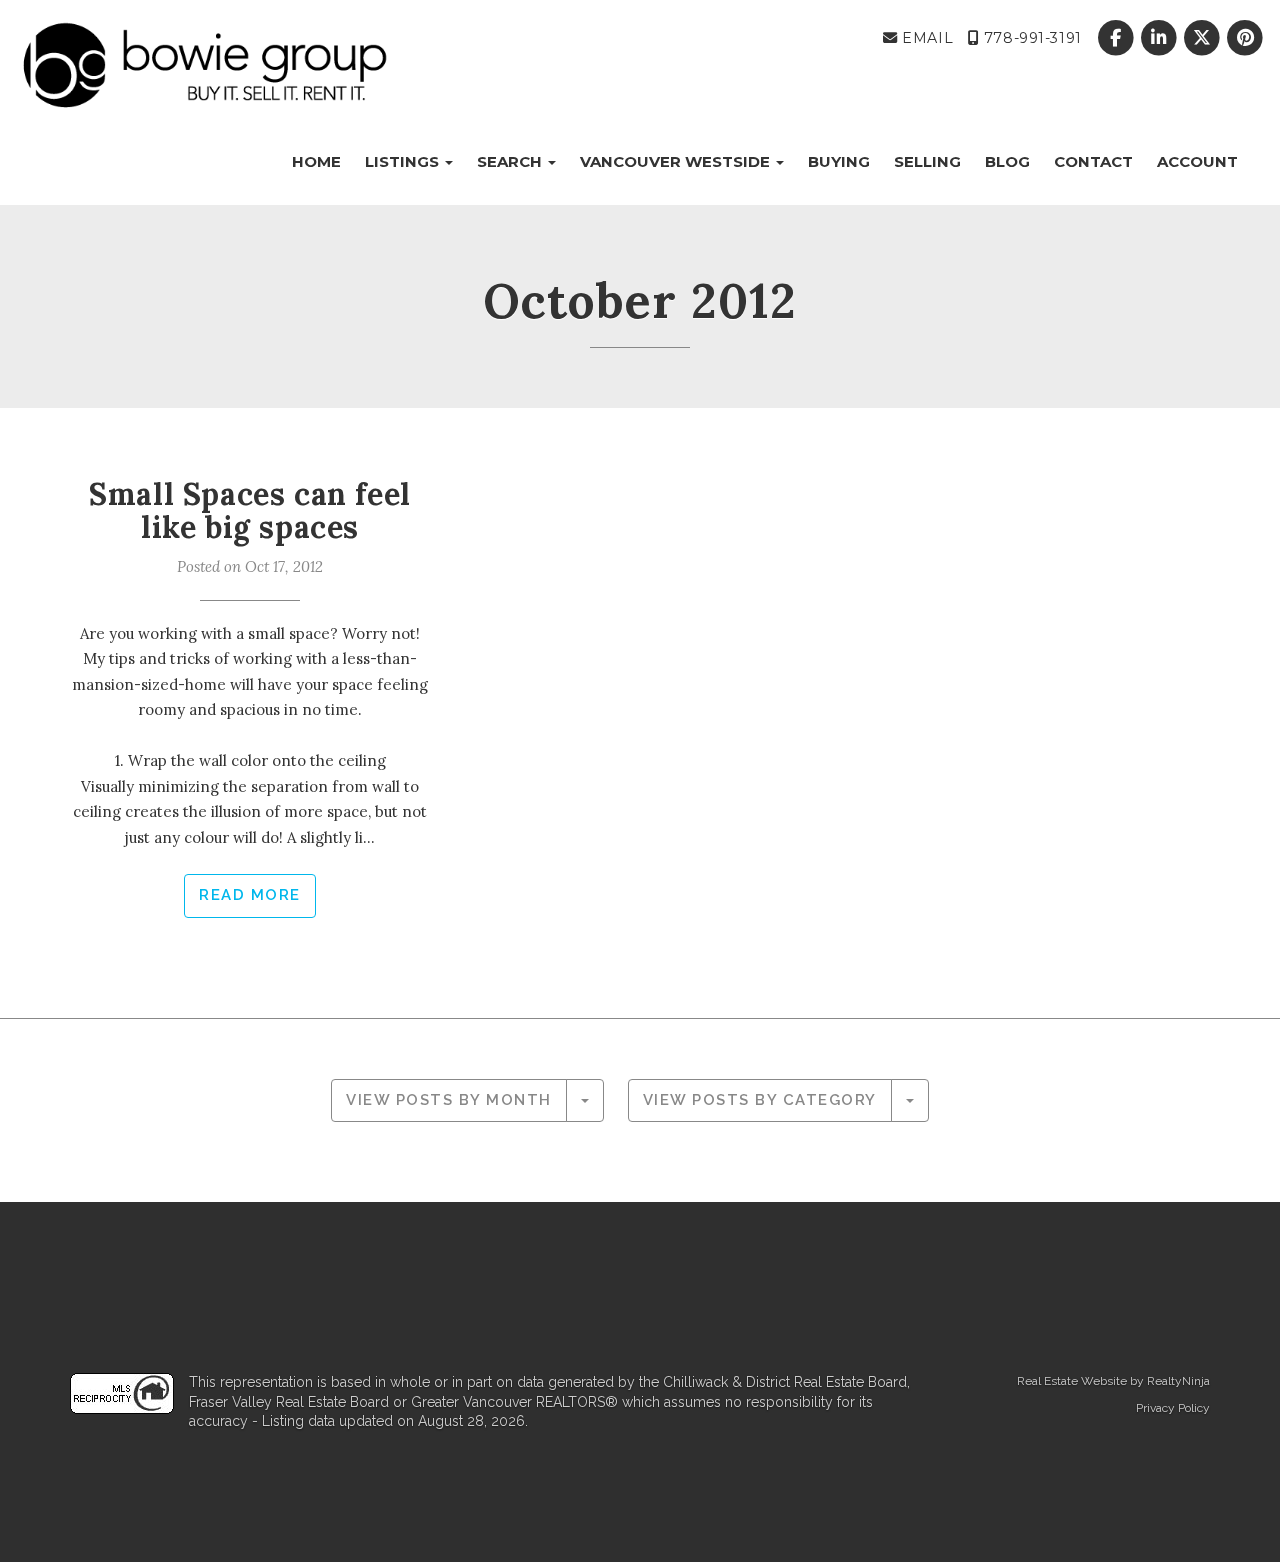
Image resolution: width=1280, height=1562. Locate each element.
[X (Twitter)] (1204, 38)
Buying (839, 161)
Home (316, 161)
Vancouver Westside (677, 161)
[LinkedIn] (1160, 38)
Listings (404, 161)
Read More (250, 895)
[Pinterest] (1245, 38)
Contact (1093, 161)
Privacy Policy (1173, 1408)
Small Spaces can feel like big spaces (250, 510)
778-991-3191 (1030, 38)
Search (511, 161)
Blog (1007, 161)
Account (1197, 161)
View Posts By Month (449, 1100)
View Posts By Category (760, 1100)
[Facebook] (1117, 38)
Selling (927, 161)
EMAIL (925, 38)
